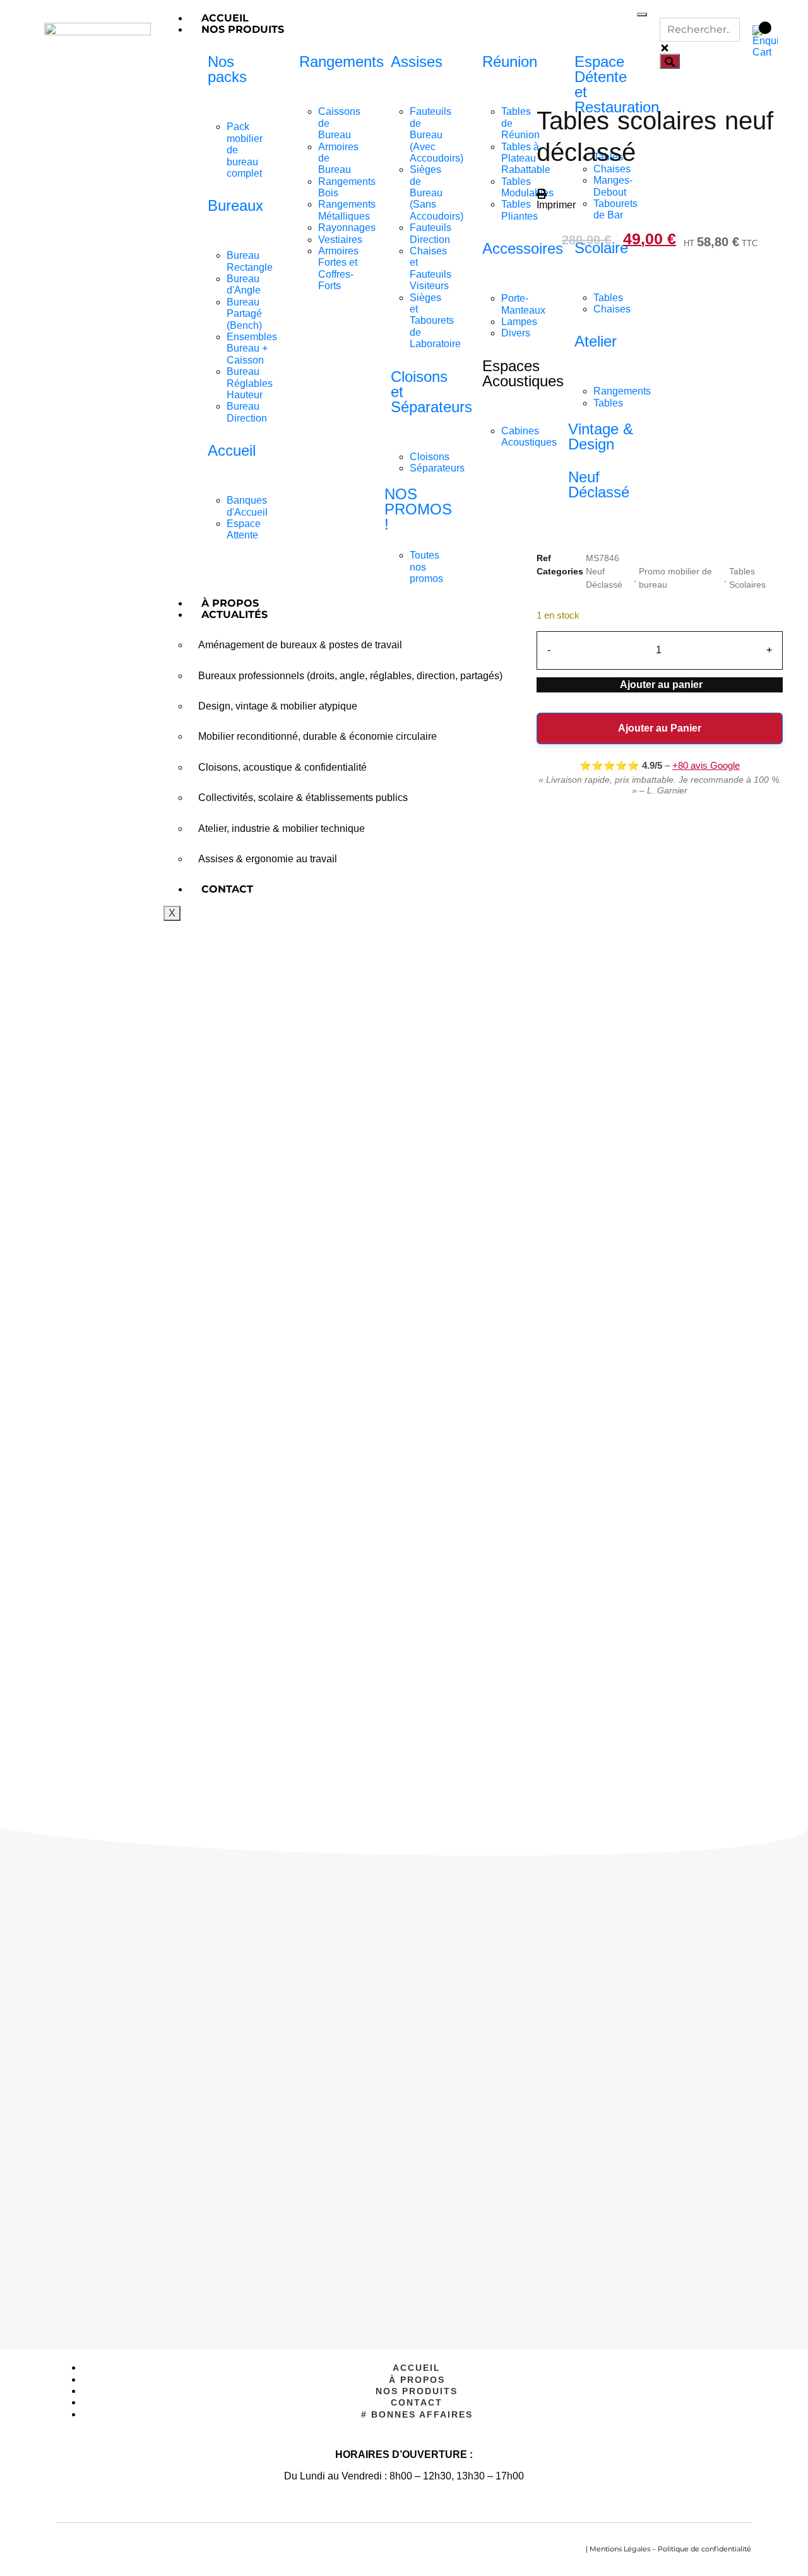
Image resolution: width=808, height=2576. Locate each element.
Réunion (510, 62)
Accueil (225, 18)
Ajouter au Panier (660, 728)
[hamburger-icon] (642, 15)
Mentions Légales (620, 2549)
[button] (556, 199)
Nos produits (243, 29)
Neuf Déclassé (604, 578)
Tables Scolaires (747, 578)
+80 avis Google (706, 765)
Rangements (342, 62)
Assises (417, 62)
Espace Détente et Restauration (617, 84)
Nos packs (227, 69)
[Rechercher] (670, 61)
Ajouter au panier (661, 685)
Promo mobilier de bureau (675, 578)
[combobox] (700, 30)
